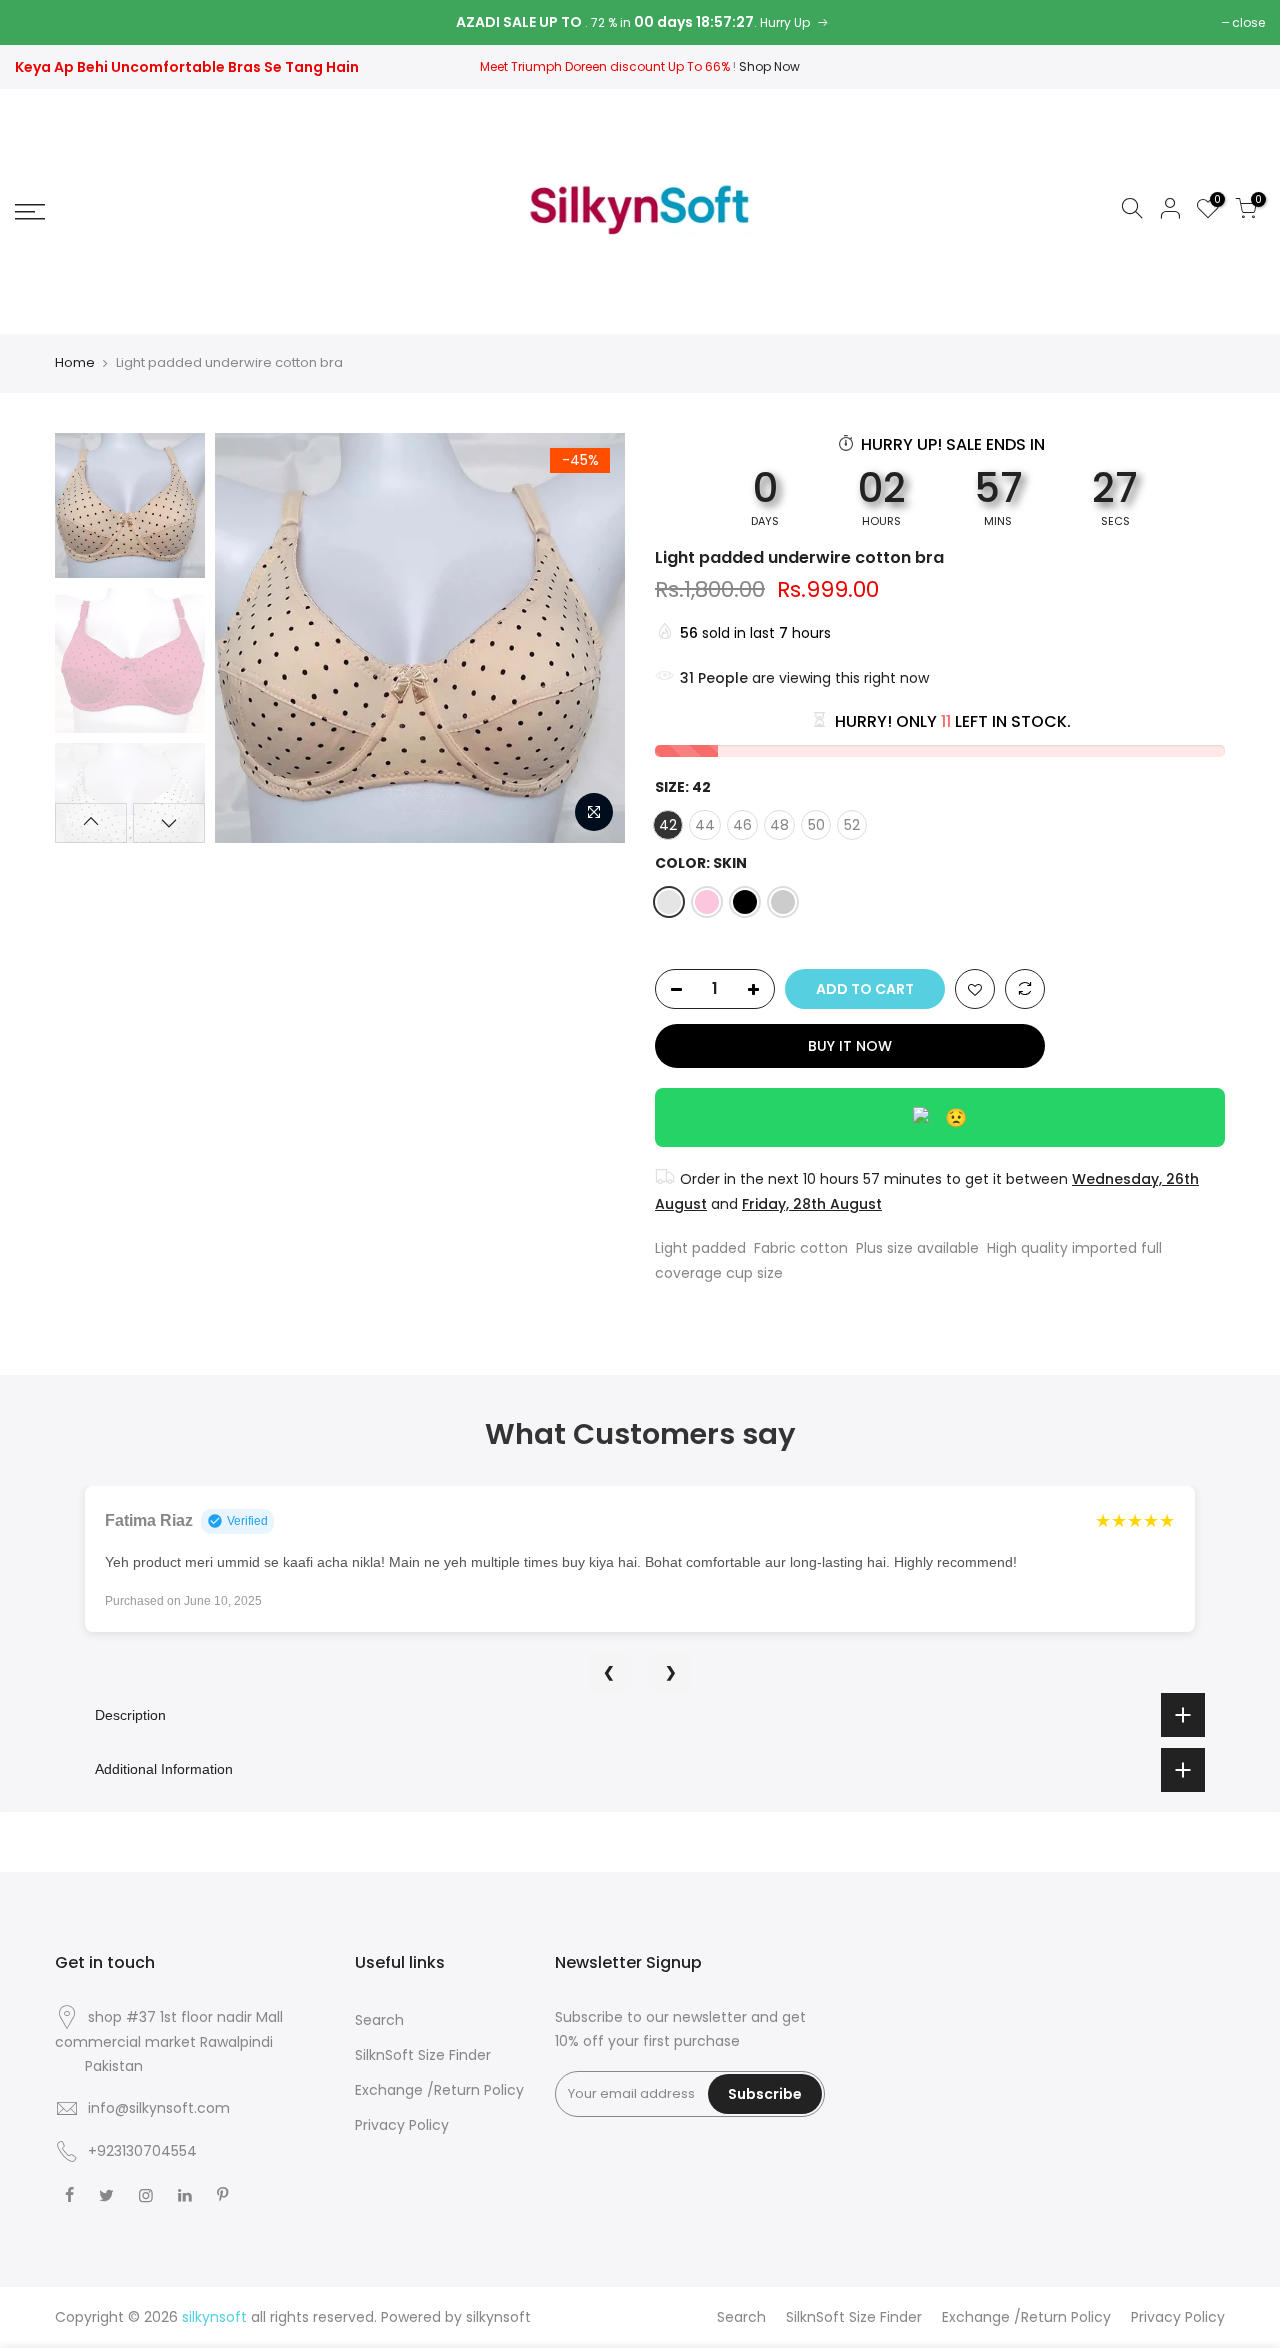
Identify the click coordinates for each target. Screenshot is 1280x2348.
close (1248, 22)
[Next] (590, 638)
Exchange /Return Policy (439, 2090)
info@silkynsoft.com (159, 2108)
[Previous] (250, 638)
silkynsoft (498, 2317)
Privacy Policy (402, 2125)
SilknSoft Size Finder (423, 2055)
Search (379, 2020)
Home (75, 363)
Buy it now (850, 1046)
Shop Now (769, 66)
